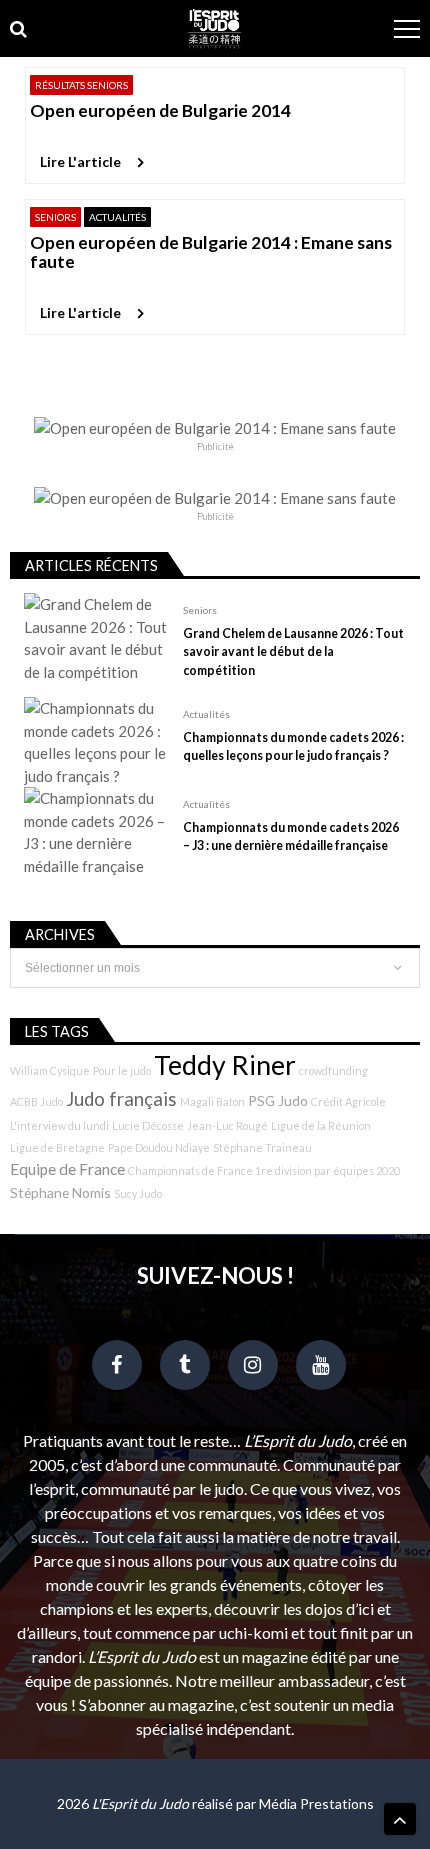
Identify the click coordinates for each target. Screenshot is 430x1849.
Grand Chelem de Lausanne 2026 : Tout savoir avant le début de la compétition (293, 651)
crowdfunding (333, 1070)
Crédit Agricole (348, 1101)
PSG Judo (278, 1100)
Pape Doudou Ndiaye (159, 1147)
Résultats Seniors (81, 85)
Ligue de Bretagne (57, 1147)
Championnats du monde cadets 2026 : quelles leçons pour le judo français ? (293, 746)
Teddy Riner (225, 1065)
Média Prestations (316, 1803)
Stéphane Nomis (60, 1192)
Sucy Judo (138, 1193)
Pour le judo (122, 1070)
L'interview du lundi (59, 1125)
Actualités (117, 217)
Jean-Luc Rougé (227, 1125)
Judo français (121, 1099)
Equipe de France (67, 1169)
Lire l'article (80, 161)
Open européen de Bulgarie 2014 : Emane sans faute (211, 252)
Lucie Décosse (148, 1125)
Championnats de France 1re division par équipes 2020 (264, 1170)
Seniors (55, 217)
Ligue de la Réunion (321, 1125)
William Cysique (50, 1070)
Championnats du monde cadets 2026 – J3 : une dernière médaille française (291, 836)
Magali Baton (212, 1101)
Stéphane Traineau (262, 1147)
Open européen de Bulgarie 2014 (160, 110)
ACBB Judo (36, 1101)
